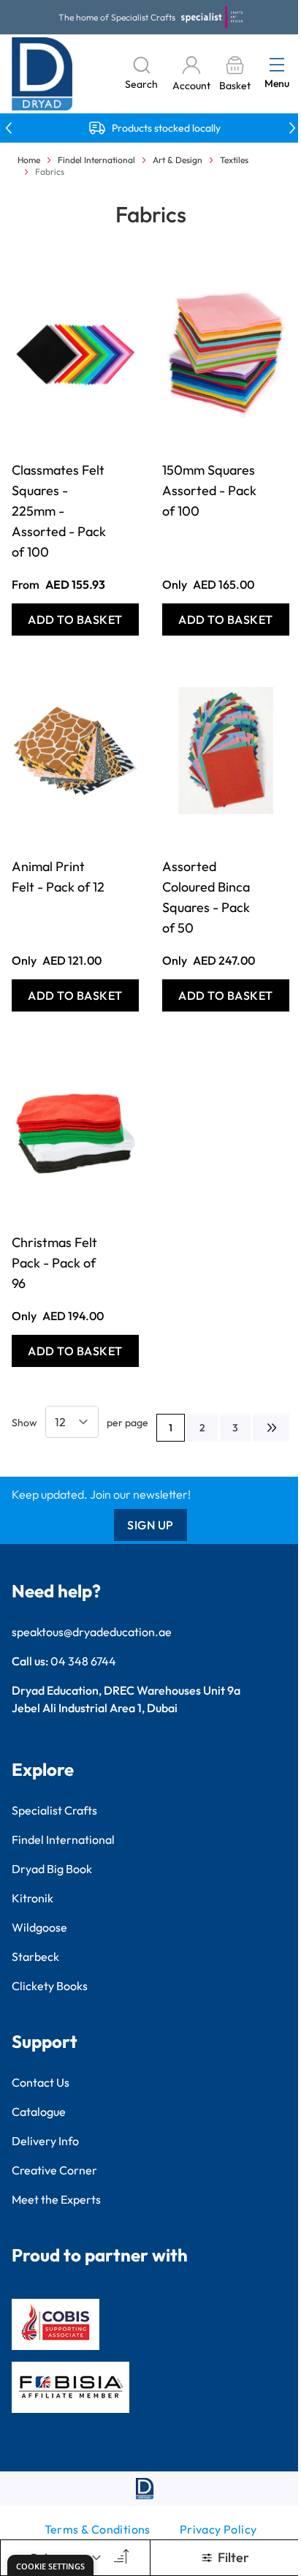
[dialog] (50, 2565)
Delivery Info (45, 2141)
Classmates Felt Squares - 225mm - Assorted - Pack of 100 (59, 511)
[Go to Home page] (42, 74)
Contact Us (41, 2082)
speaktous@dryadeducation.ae (92, 1632)
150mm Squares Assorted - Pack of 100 (209, 490)
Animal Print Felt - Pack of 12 (58, 877)
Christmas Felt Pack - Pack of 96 (54, 1263)
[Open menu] (277, 64)
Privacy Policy (218, 2529)
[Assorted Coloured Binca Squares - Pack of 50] (226, 750)
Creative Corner (54, 2170)
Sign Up (150, 1525)
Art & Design (178, 160)
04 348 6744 (83, 1661)
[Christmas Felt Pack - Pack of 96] (75, 1126)
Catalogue (39, 2112)
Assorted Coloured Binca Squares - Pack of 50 (206, 897)
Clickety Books (50, 1986)
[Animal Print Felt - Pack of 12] (75, 750)
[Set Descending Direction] (120, 2558)
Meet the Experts (56, 2199)
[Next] (271, 1428)
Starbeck (35, 1957)
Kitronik (33, 1898)
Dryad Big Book (52, 1869)
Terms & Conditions (98, 2529)
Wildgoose (39, 1927)
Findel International (96, 160)
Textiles (234, 160)
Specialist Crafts (54, 1810)
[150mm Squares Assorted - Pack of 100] (226, 354)
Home (29, 160)
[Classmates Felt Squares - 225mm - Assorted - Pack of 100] (75, 354)
